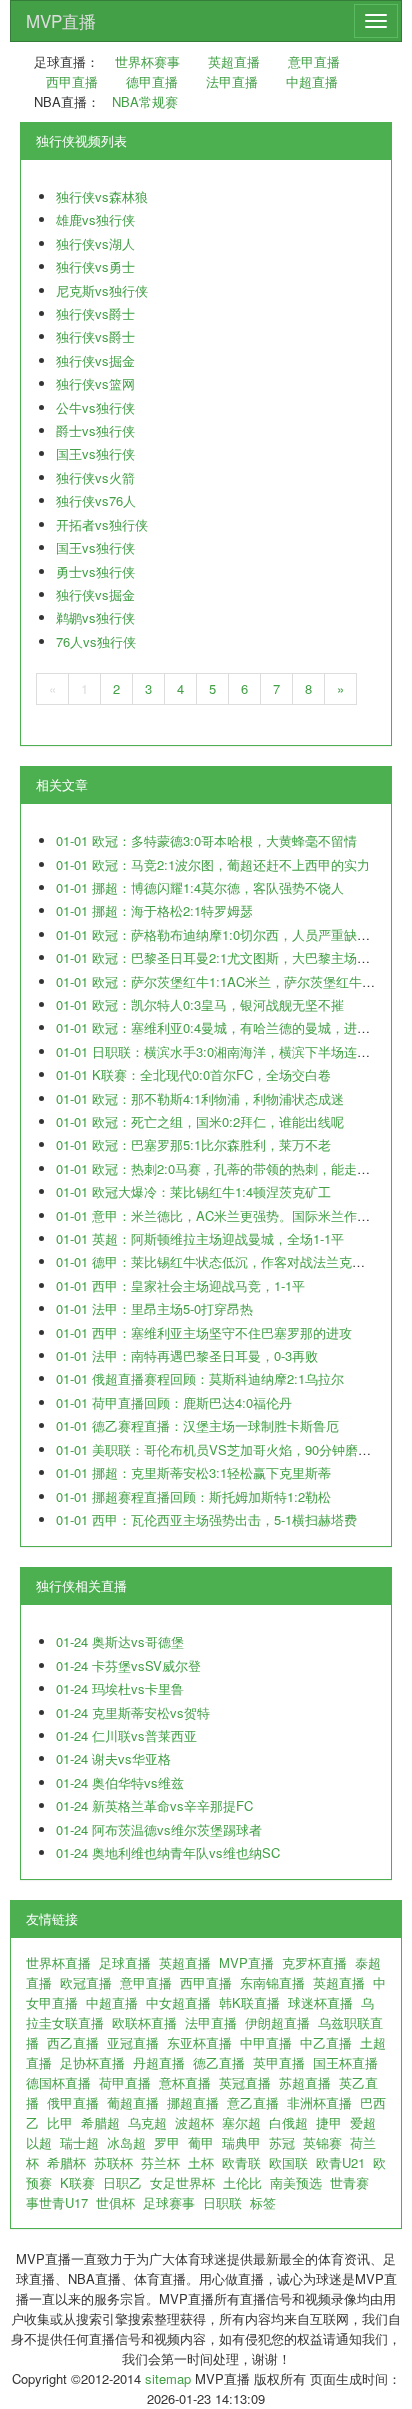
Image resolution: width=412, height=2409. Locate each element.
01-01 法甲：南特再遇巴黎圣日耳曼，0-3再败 (187, 1355)
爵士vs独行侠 (95, 430)
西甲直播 (72, 81)
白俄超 (288, 2122)
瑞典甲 (241, 2142)
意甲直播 (314, 61)
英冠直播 (245, 2082)
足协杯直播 (92, 2062)
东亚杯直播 (199, 2042)
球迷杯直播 (320, 2002)
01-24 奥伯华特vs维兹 (120, 1782)
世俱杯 (115, 2202)
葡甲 (201, 2142)
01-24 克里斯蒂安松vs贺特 (133, 1712)
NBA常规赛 (145, 101)
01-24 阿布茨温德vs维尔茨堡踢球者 (159, 1829)
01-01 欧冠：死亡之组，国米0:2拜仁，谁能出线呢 (200, 1121)
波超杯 (194, 2122)
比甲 (60, 2122)
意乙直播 (253, 2102)
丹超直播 (159, 2062)
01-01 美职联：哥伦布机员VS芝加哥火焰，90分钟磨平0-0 (222, 1449)
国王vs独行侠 (95, 453)
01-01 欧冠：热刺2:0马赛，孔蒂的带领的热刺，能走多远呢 (226, 1168)
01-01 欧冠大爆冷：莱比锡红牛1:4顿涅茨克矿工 (193, 1191)
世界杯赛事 (147, 61)
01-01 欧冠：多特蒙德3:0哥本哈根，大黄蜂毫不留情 (206, 840)
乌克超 (147, 2122)
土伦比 (242, 2182)
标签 (263, 2202)
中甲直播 (266, 2042)
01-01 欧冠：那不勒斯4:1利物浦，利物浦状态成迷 (200, 1098)
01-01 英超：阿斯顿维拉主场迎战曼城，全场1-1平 (200, 1238)
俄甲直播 (73, 2102)
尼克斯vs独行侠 (102, 290)
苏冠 (282, 2142)
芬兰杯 (160, 2162)
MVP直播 (61, 20)
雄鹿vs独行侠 (95, 219)
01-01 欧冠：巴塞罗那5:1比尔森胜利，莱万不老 (193, 1144)
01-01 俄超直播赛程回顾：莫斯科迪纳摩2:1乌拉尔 (200, 1378)
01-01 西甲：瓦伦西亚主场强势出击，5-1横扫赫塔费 (206, 1519)
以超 (39, 2142)
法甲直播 (232, 81)
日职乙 (122, 2182)
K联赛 (77, 2182)
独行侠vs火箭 (95, 477)
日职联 (222, 2202)
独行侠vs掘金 (95, 360)
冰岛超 (126, 2142)
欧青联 (241, 2162)
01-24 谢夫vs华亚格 (113, 1758)
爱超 (363, 2122)
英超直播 (234, 61)
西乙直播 (73, 2042)
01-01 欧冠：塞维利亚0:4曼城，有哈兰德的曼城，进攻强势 (226, 1027)
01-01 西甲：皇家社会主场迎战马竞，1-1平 (180, 1285)
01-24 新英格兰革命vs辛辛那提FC (154, 1805)
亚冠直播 (133, 2042)
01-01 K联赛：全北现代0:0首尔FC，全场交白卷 (193, 1074)
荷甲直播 (125, 2082)
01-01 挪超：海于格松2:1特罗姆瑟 (154, 910)
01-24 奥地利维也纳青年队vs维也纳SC (168, 1852)
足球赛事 (169, 2202)
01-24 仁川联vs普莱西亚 (126, 1735)
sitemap (168, 2378)
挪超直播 (193, 2102)
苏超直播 (305, 2082)
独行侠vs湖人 (95, 243)
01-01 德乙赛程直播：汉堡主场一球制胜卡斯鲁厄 (197, 1425)
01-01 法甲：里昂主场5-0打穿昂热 (154, 1308)
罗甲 (167, 2142)
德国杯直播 (58, 2082)
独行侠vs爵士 (95, 313)
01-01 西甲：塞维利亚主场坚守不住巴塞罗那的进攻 (204, 1332)
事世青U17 (57, 2202)
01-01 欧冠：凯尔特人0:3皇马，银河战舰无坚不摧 (200, 1004)
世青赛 (349, 2182)
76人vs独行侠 (96, 641)
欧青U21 (340, 2162)
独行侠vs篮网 (95, 383)
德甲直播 (152, 81)
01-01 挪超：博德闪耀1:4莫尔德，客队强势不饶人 (200, 887)
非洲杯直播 (319, 2102)
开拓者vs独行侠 (102, 524)
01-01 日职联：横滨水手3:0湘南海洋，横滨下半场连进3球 (223, 1051)
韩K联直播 (249, 2002)
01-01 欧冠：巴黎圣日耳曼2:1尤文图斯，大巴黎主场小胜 (219, 957)
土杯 (201, 2162)
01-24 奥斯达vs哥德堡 (120, 1641)
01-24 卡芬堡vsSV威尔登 (128, 1665)
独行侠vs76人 (96, 500)
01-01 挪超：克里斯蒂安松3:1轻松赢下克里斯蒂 (193, 1472)
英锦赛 (322, 2142)
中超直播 (312, 81)
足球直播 (125, 1962)
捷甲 (329, 2122)
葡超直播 (133, 2102)
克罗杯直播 (314, 1962)
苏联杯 (113, 2162)
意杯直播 (185, 2082)
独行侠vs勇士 (95, 266)
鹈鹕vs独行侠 (95, 617)
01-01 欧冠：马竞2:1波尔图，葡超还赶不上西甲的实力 (213, 864)
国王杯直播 (345, 2062)
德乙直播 (219, 2062)
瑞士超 (79, 2142)
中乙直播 (326, 2042)
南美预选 (296, 2182)
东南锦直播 (272, 1982)
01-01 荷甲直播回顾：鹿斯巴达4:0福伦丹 (174, 1402)
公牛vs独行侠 (95, 407)
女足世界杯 (182, 2182)
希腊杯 (66, 2162)
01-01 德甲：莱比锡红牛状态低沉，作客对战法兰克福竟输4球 (233, 1261)
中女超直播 (178, 2002)
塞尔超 (241, 2122)
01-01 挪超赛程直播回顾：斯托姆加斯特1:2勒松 (193, 1496)
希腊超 (100, 2122)
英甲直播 (279, 2062)
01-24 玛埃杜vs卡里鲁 (120, 1688)
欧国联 (288, 2162)
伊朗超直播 (277, 2022)
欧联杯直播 (144, 2022)
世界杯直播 (58, 1962)
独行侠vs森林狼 (102, 196)
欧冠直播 (86, 1982)
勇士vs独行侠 (95, 571)
